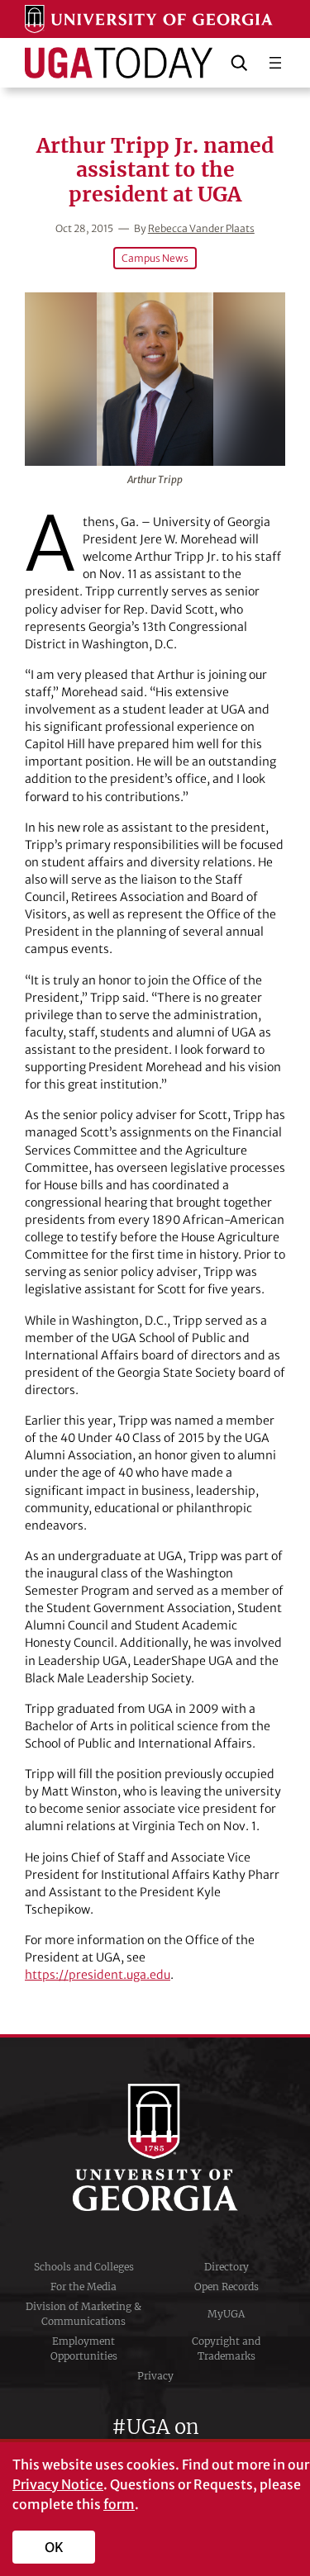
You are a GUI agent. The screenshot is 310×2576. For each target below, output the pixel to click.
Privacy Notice (58, 2484)
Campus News (155, 258)
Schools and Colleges (84, 2267)
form (119, 2504)
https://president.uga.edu (98, 1975)
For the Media (83, 2287)
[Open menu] (275, 63)
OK (54, 2547)
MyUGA (226, 2314)
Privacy (155, 2376)
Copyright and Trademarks (226, 2348)
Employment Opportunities (84, 2348)
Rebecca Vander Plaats (201, 228)
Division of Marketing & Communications (83, 2314)
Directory (227, 2267)
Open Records (227, 2287)
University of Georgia (155, 2147)
